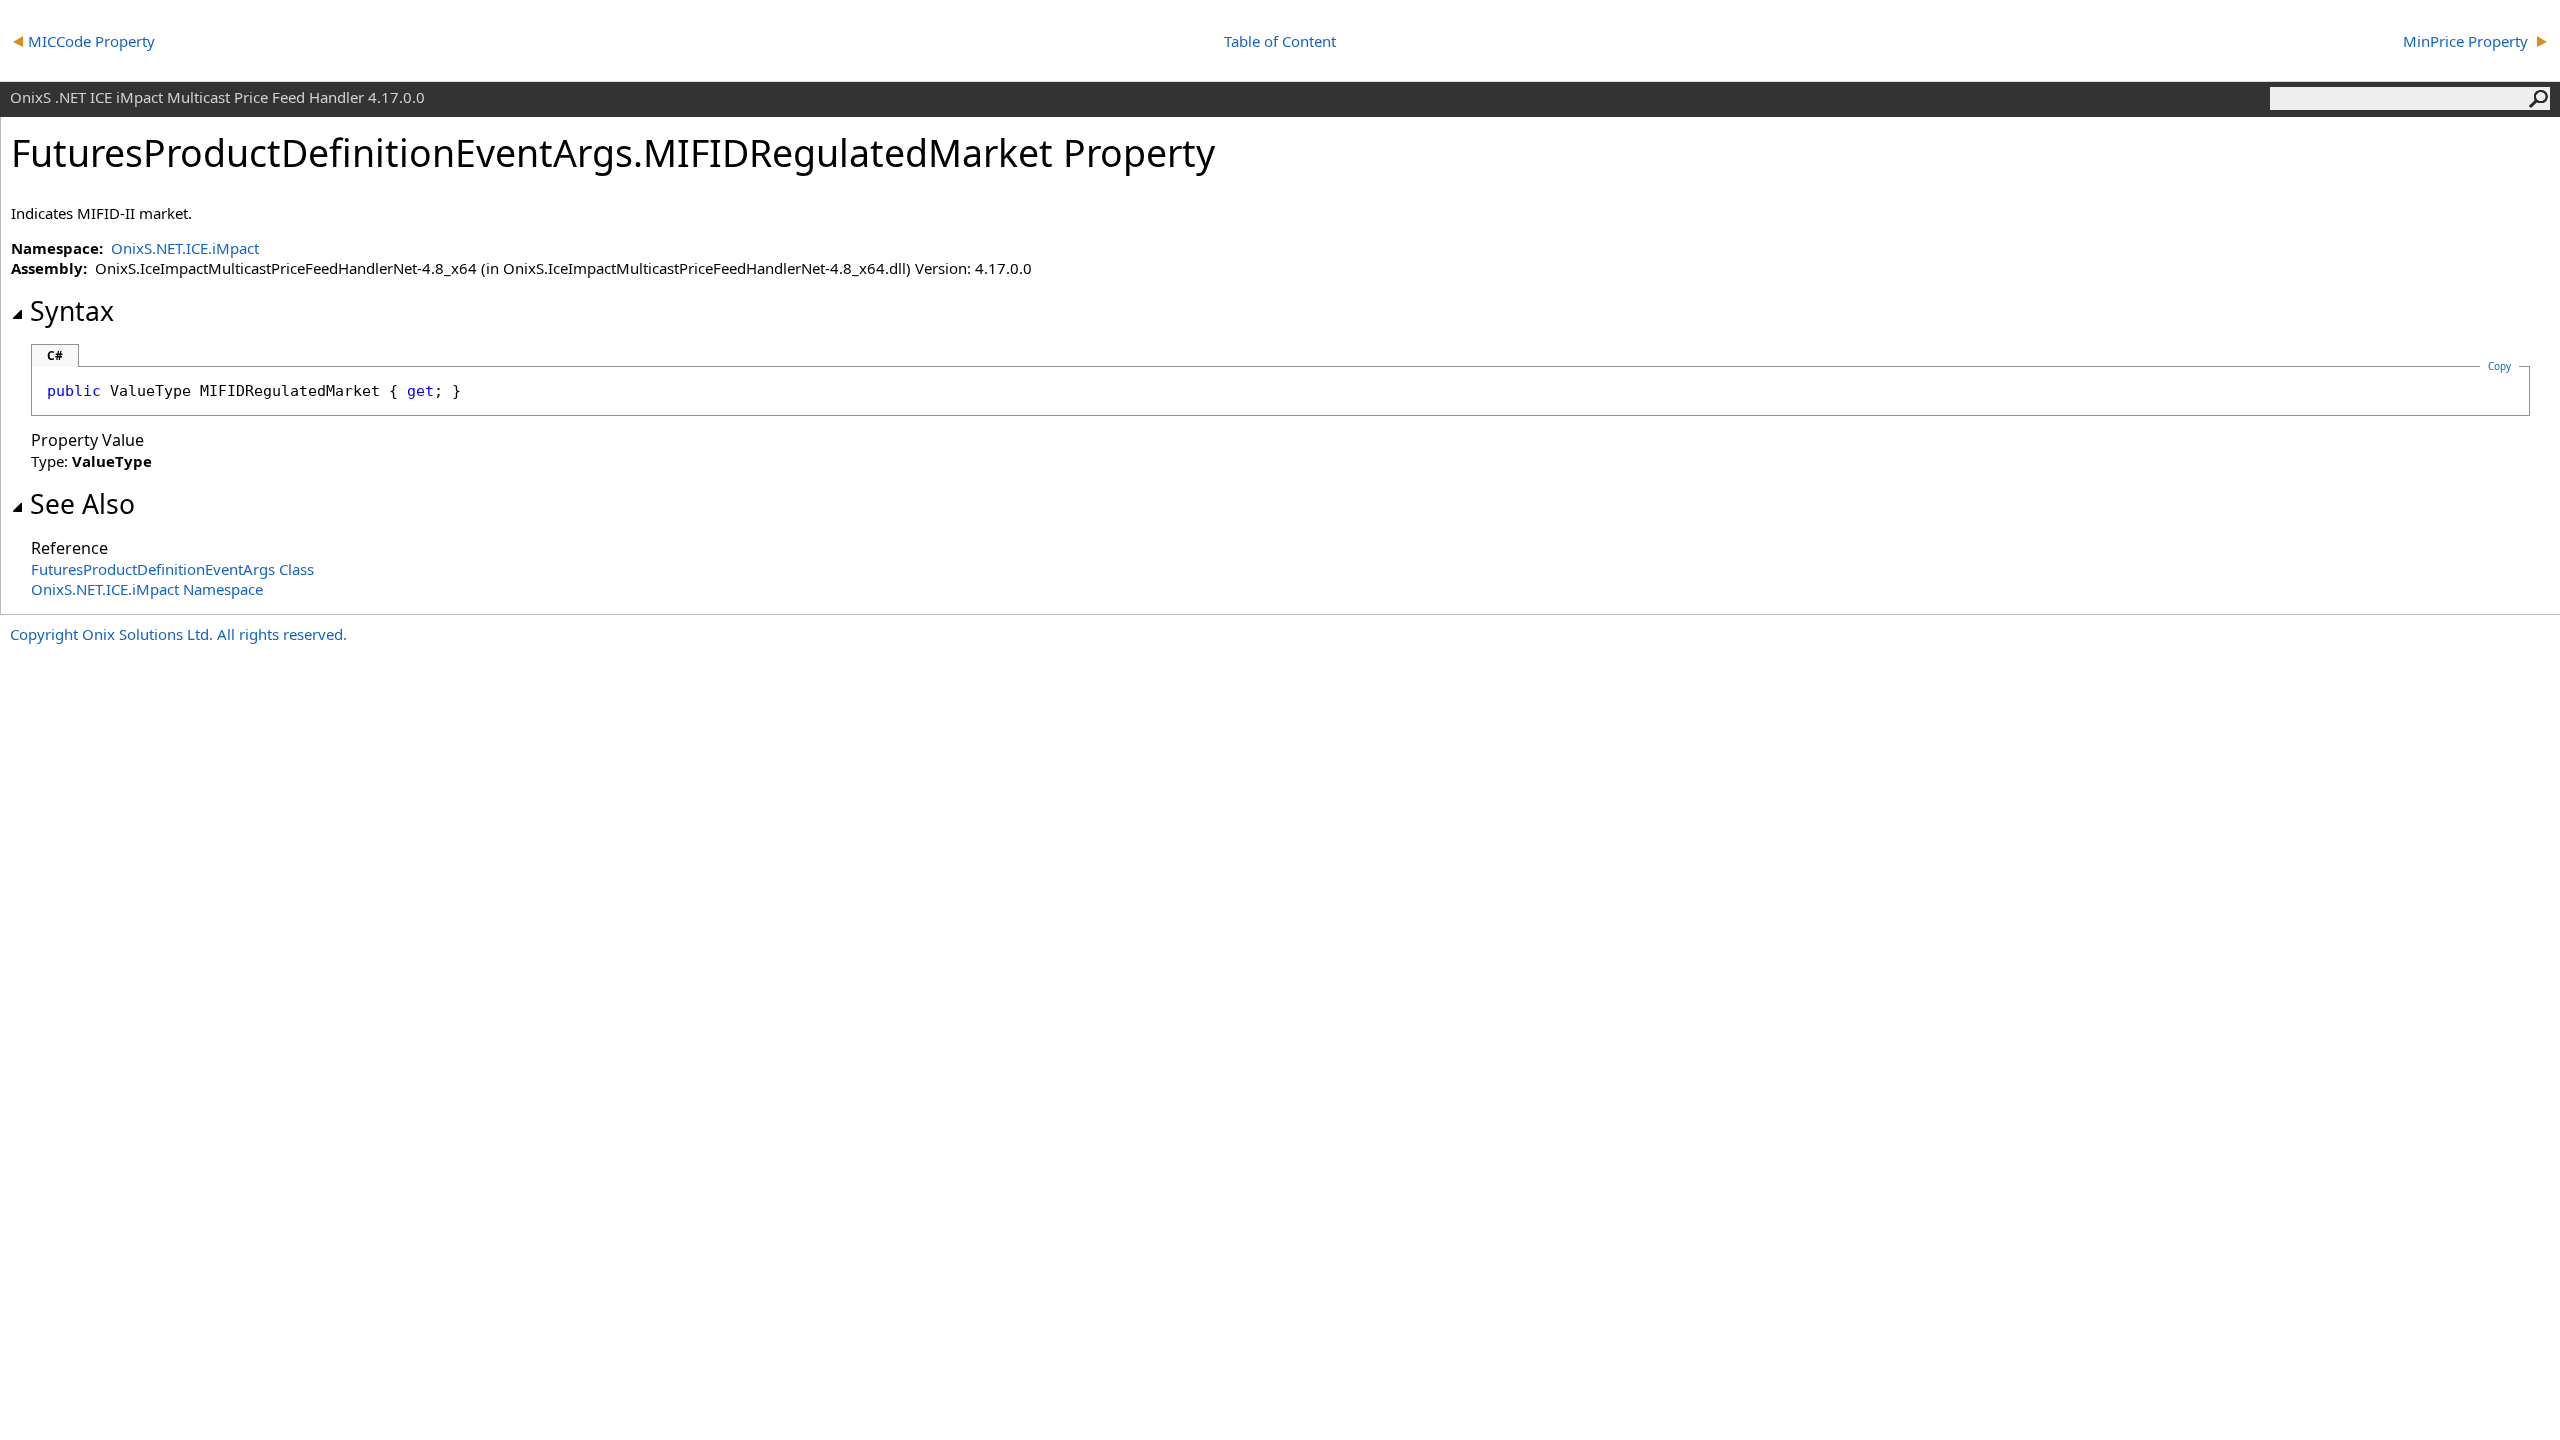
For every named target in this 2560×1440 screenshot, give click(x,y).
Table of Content (1280, 41)
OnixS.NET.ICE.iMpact (185, 248)
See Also (82, 504)
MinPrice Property (2467, 41)
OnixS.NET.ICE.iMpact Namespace (147, 589)
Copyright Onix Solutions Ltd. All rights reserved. (178, 634)
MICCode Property (93, 41)
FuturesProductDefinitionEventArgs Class (172, 569)
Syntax (72, 311)
